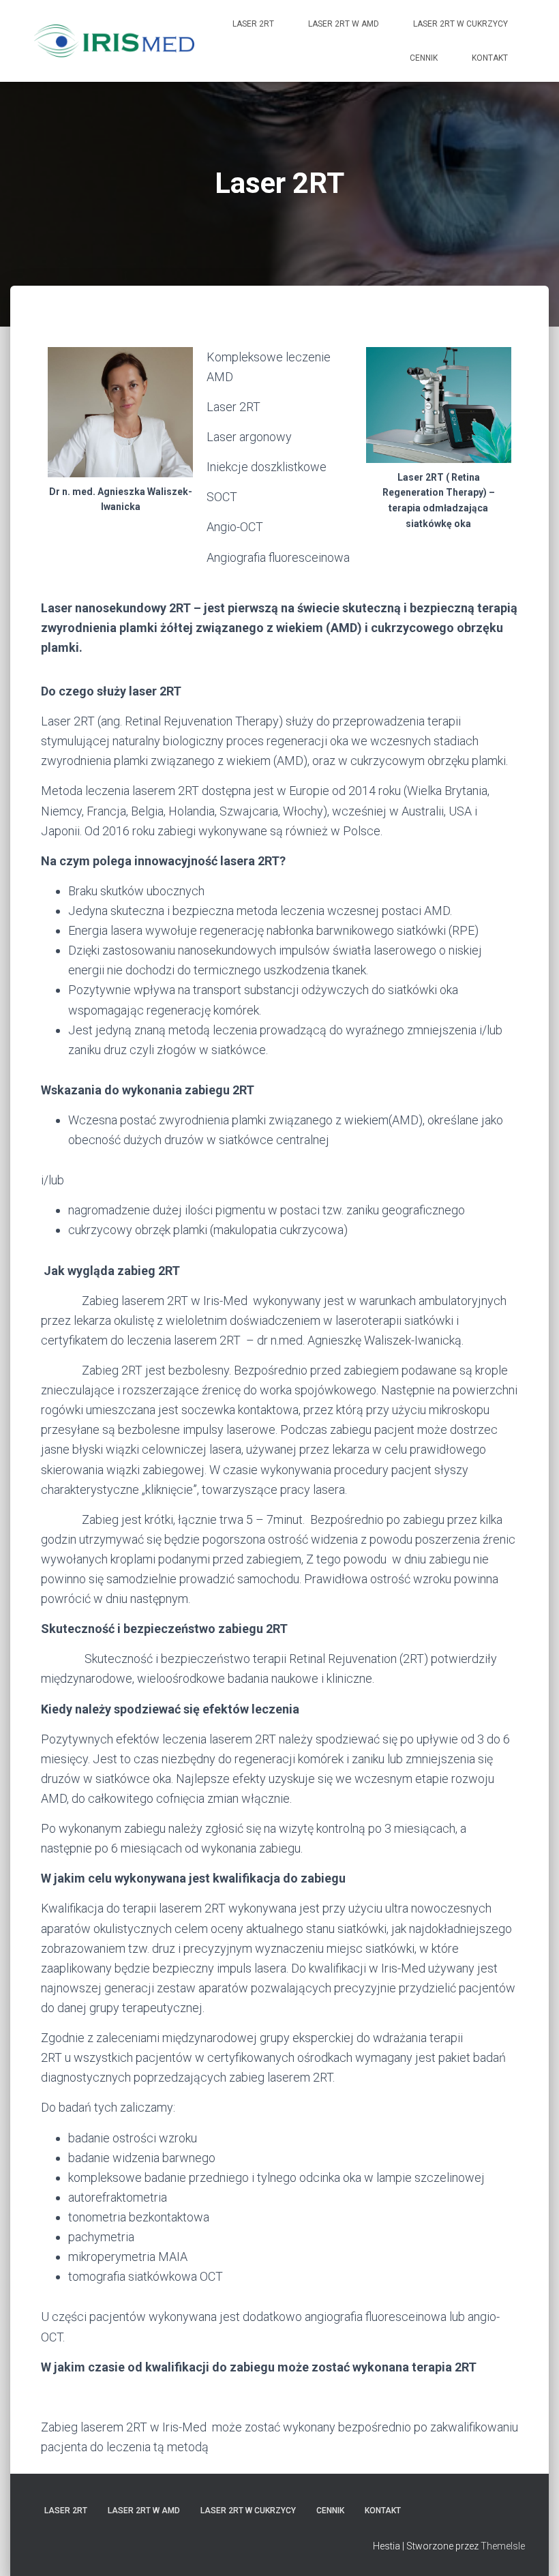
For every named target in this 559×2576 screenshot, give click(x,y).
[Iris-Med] (114, 41)
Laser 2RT (253, 24)
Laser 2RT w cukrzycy (460, 24)
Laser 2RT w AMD (344, 24)
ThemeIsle (503, 2546)
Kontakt (490, 58)
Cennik (424, 58)
